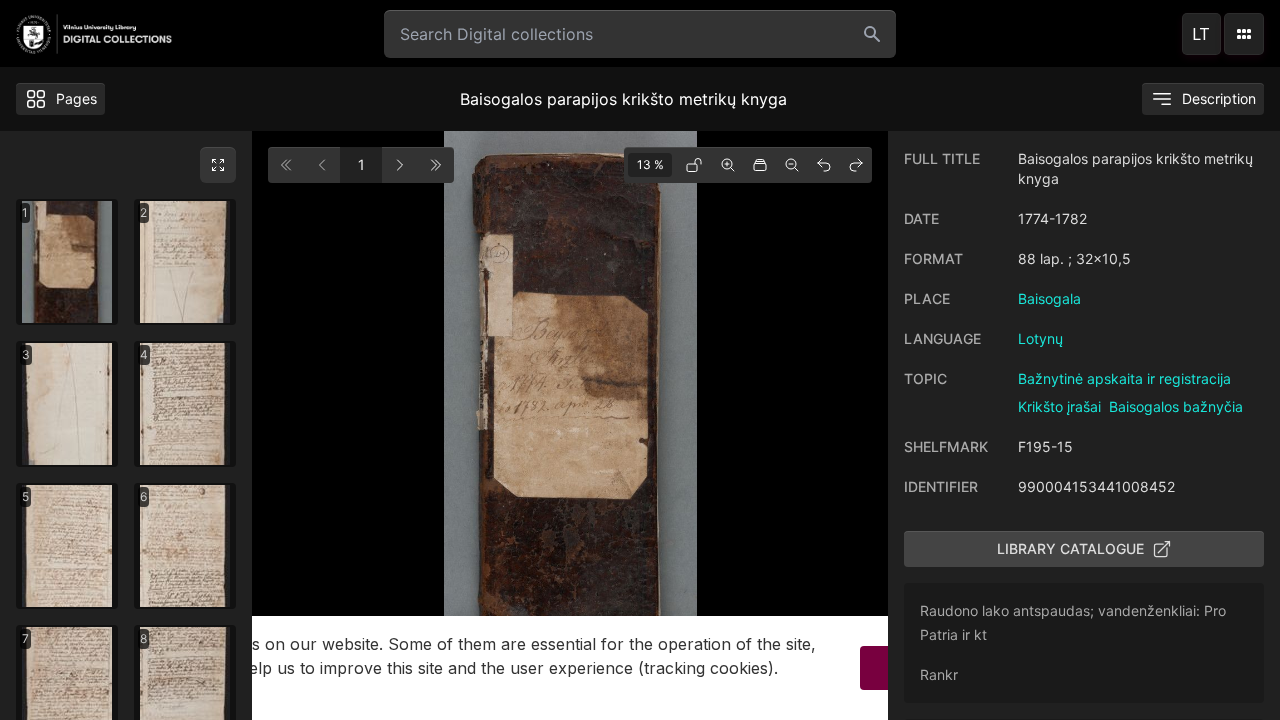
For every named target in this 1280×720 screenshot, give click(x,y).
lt (1201, 34)
